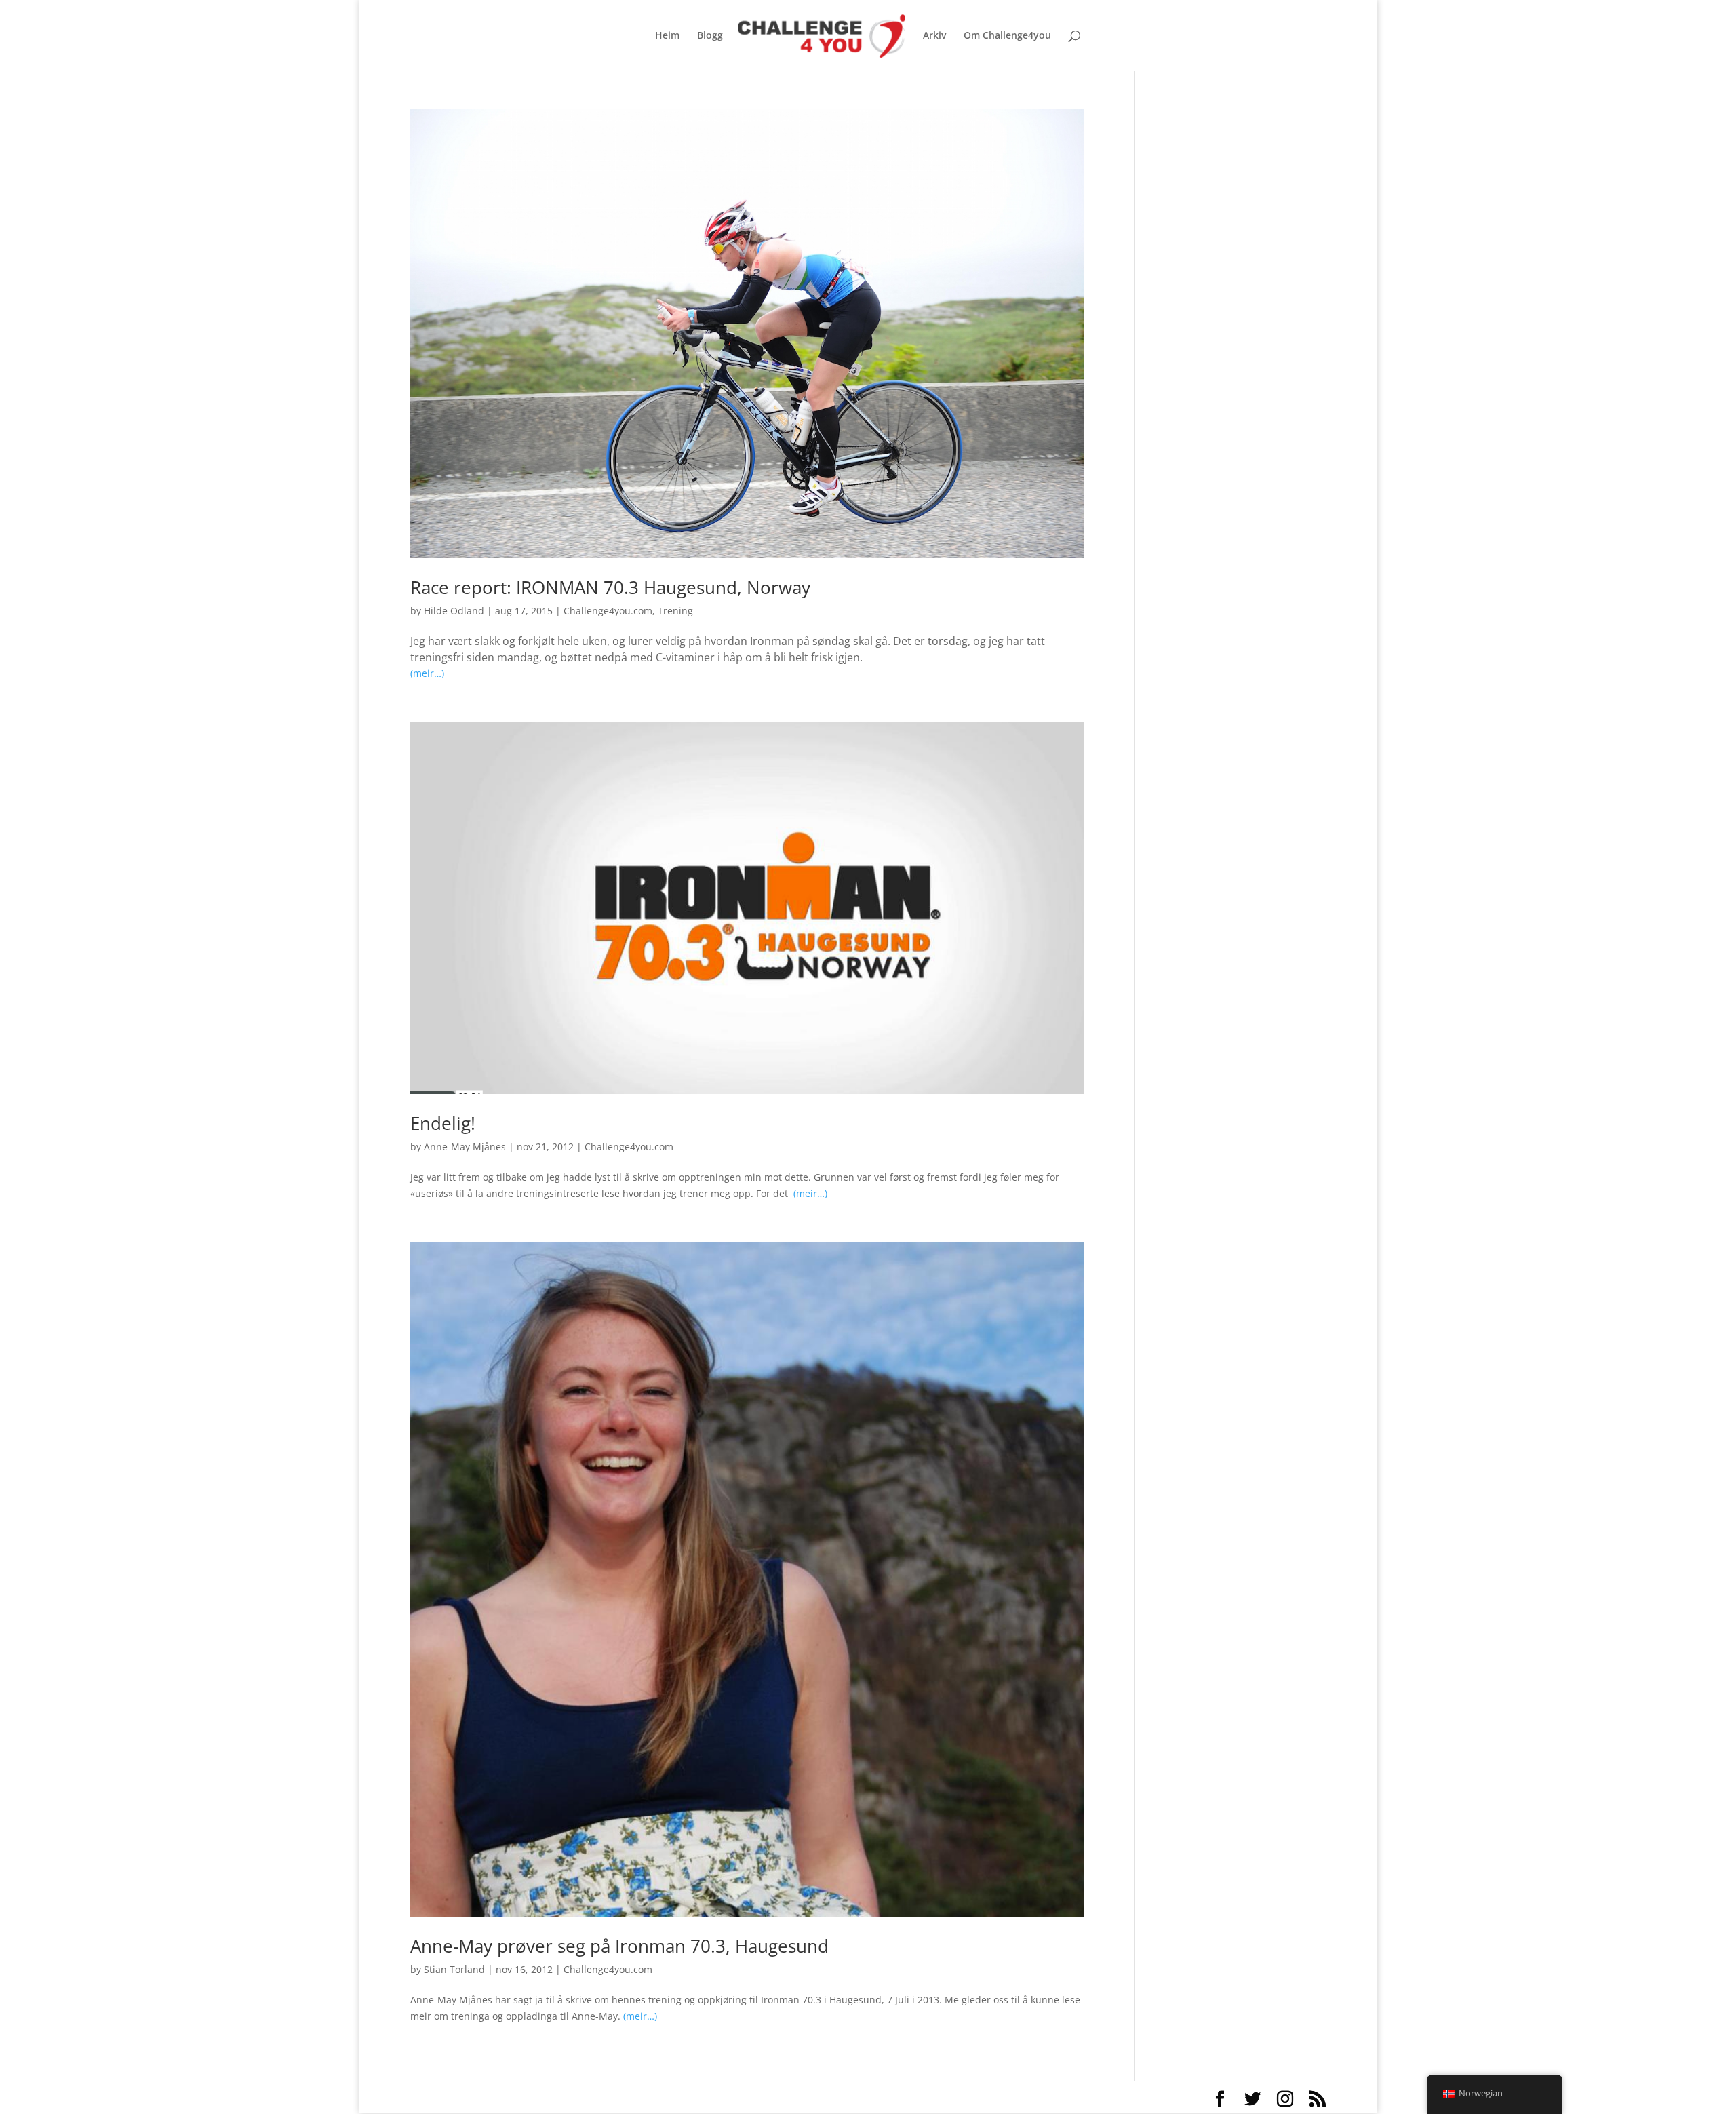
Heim (667, 36)
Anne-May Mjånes (465, 1147)
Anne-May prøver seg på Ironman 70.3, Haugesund (619, 1946)
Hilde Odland (454, 611)
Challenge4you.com (608, 611)
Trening (675, 611)
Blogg (710, 36)
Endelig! (443, 1123)
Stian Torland (454, 1969)
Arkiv (934, 36)
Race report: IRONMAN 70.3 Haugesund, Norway (610, 587)
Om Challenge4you (1007, 36)
